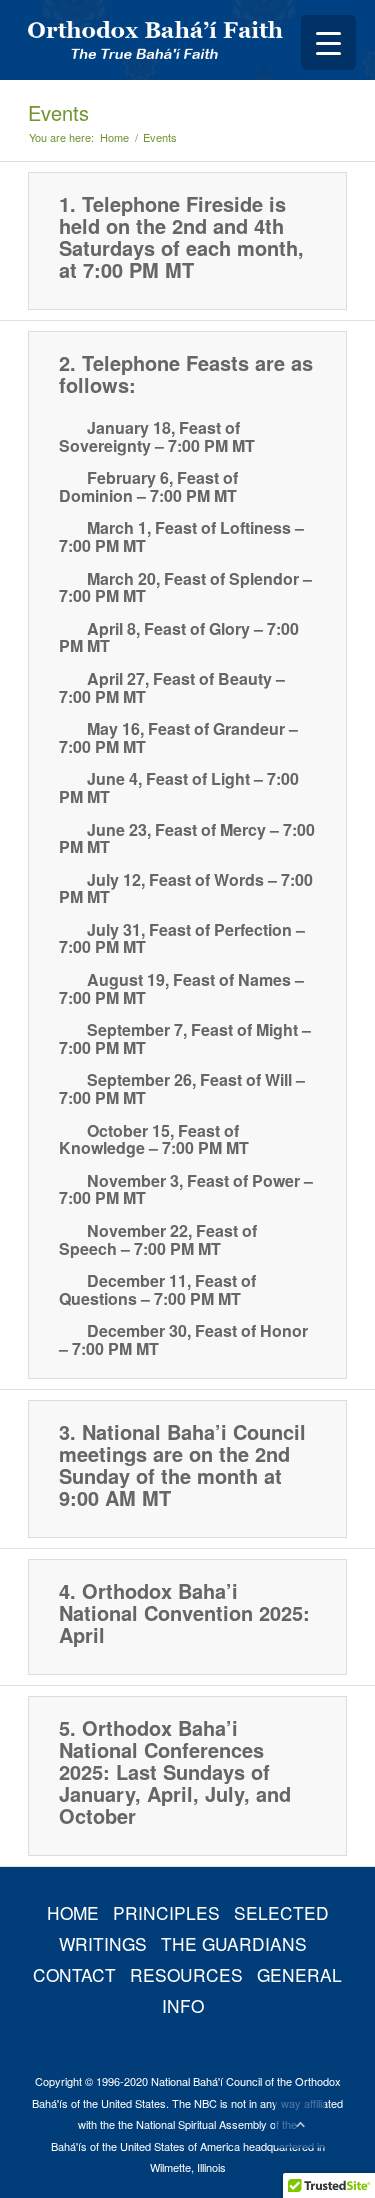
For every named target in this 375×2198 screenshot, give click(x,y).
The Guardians (234, 1943)
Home (114, 137)
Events (58, 112)
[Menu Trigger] (328, 42)
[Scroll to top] (300, 2123)
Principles (166, 1912)
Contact (74, 1974)
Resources (186, 1974)
